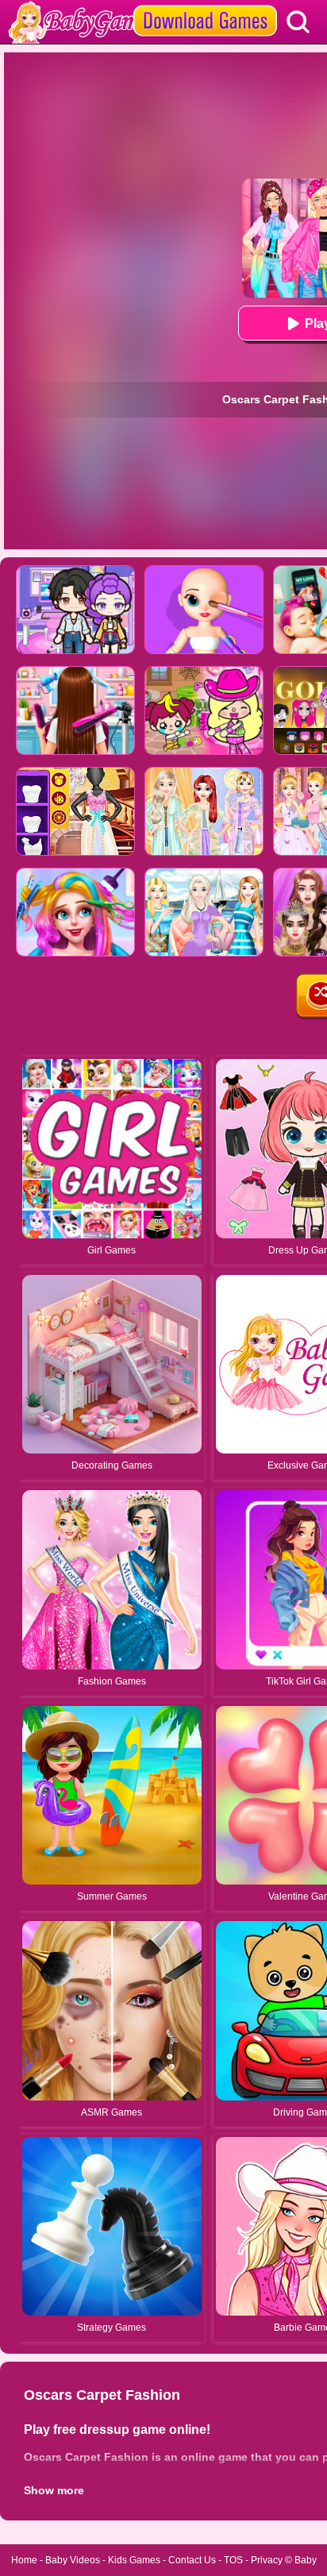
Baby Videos (73, 2560)
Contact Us (192, 2560)
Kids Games (134, 2560)
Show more (54, 2490)
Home (24, 2560)
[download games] (205, 6)
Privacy (267, 2560)
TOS (233, 2560)
